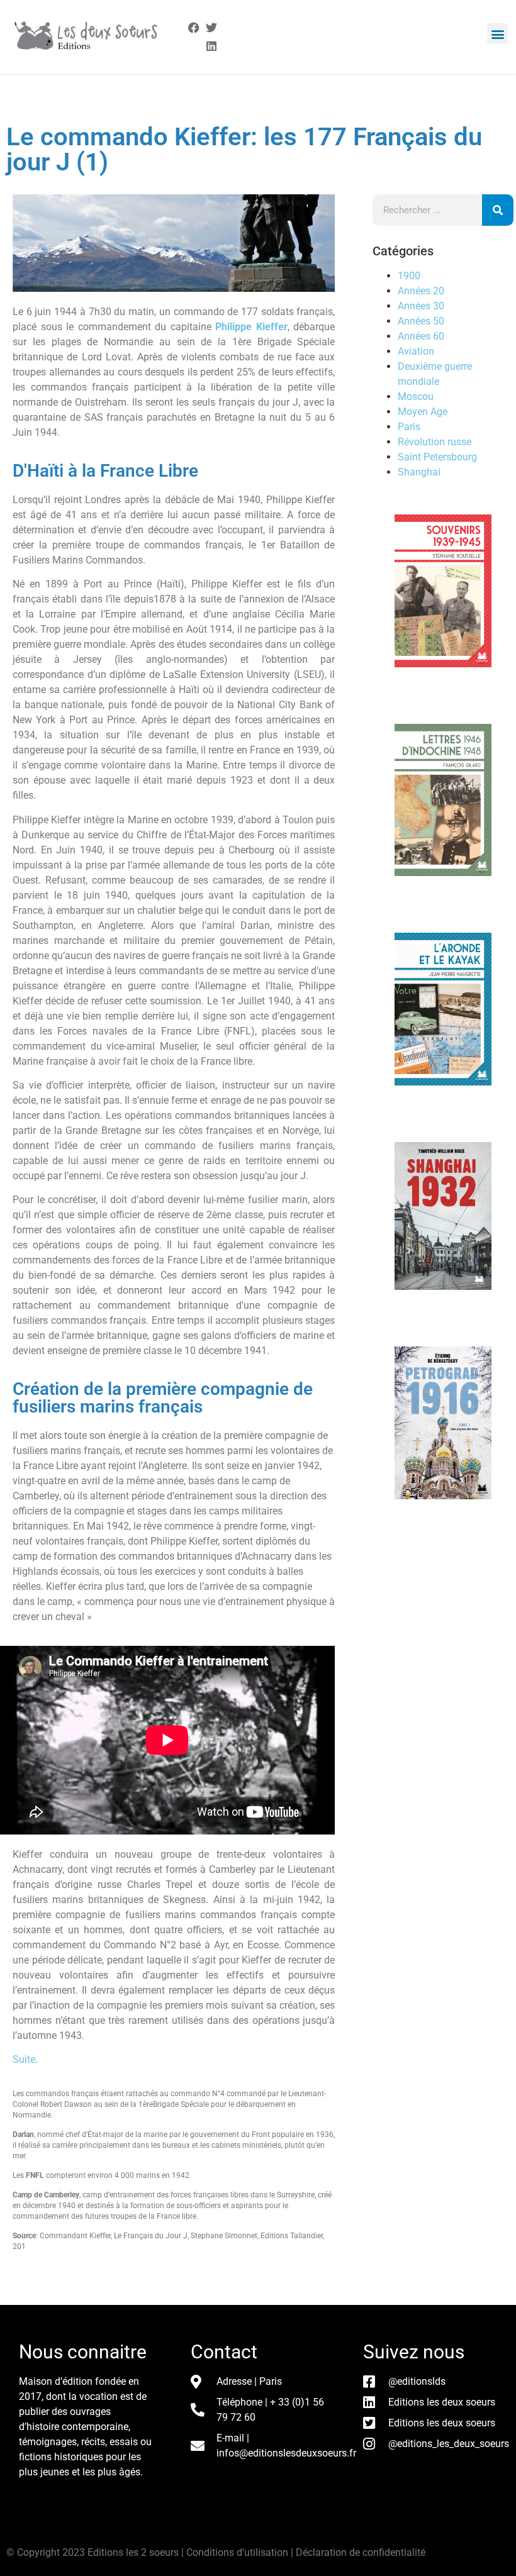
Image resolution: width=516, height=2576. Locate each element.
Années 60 (421, 336)
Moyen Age (423, 412)
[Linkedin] (212, 46)
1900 (409, 276)
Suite (24, 2059)
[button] (497, 34)
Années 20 (421, 291)
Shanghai (419, 472)
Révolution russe (435, 442)
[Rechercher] (498, 210)
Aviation (416, 351)
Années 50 (421, 321)
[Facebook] (193, 28)
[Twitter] (212, 28)
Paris (409, 427)
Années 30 (421, 306)
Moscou (416, 397)
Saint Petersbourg (437, 457)
